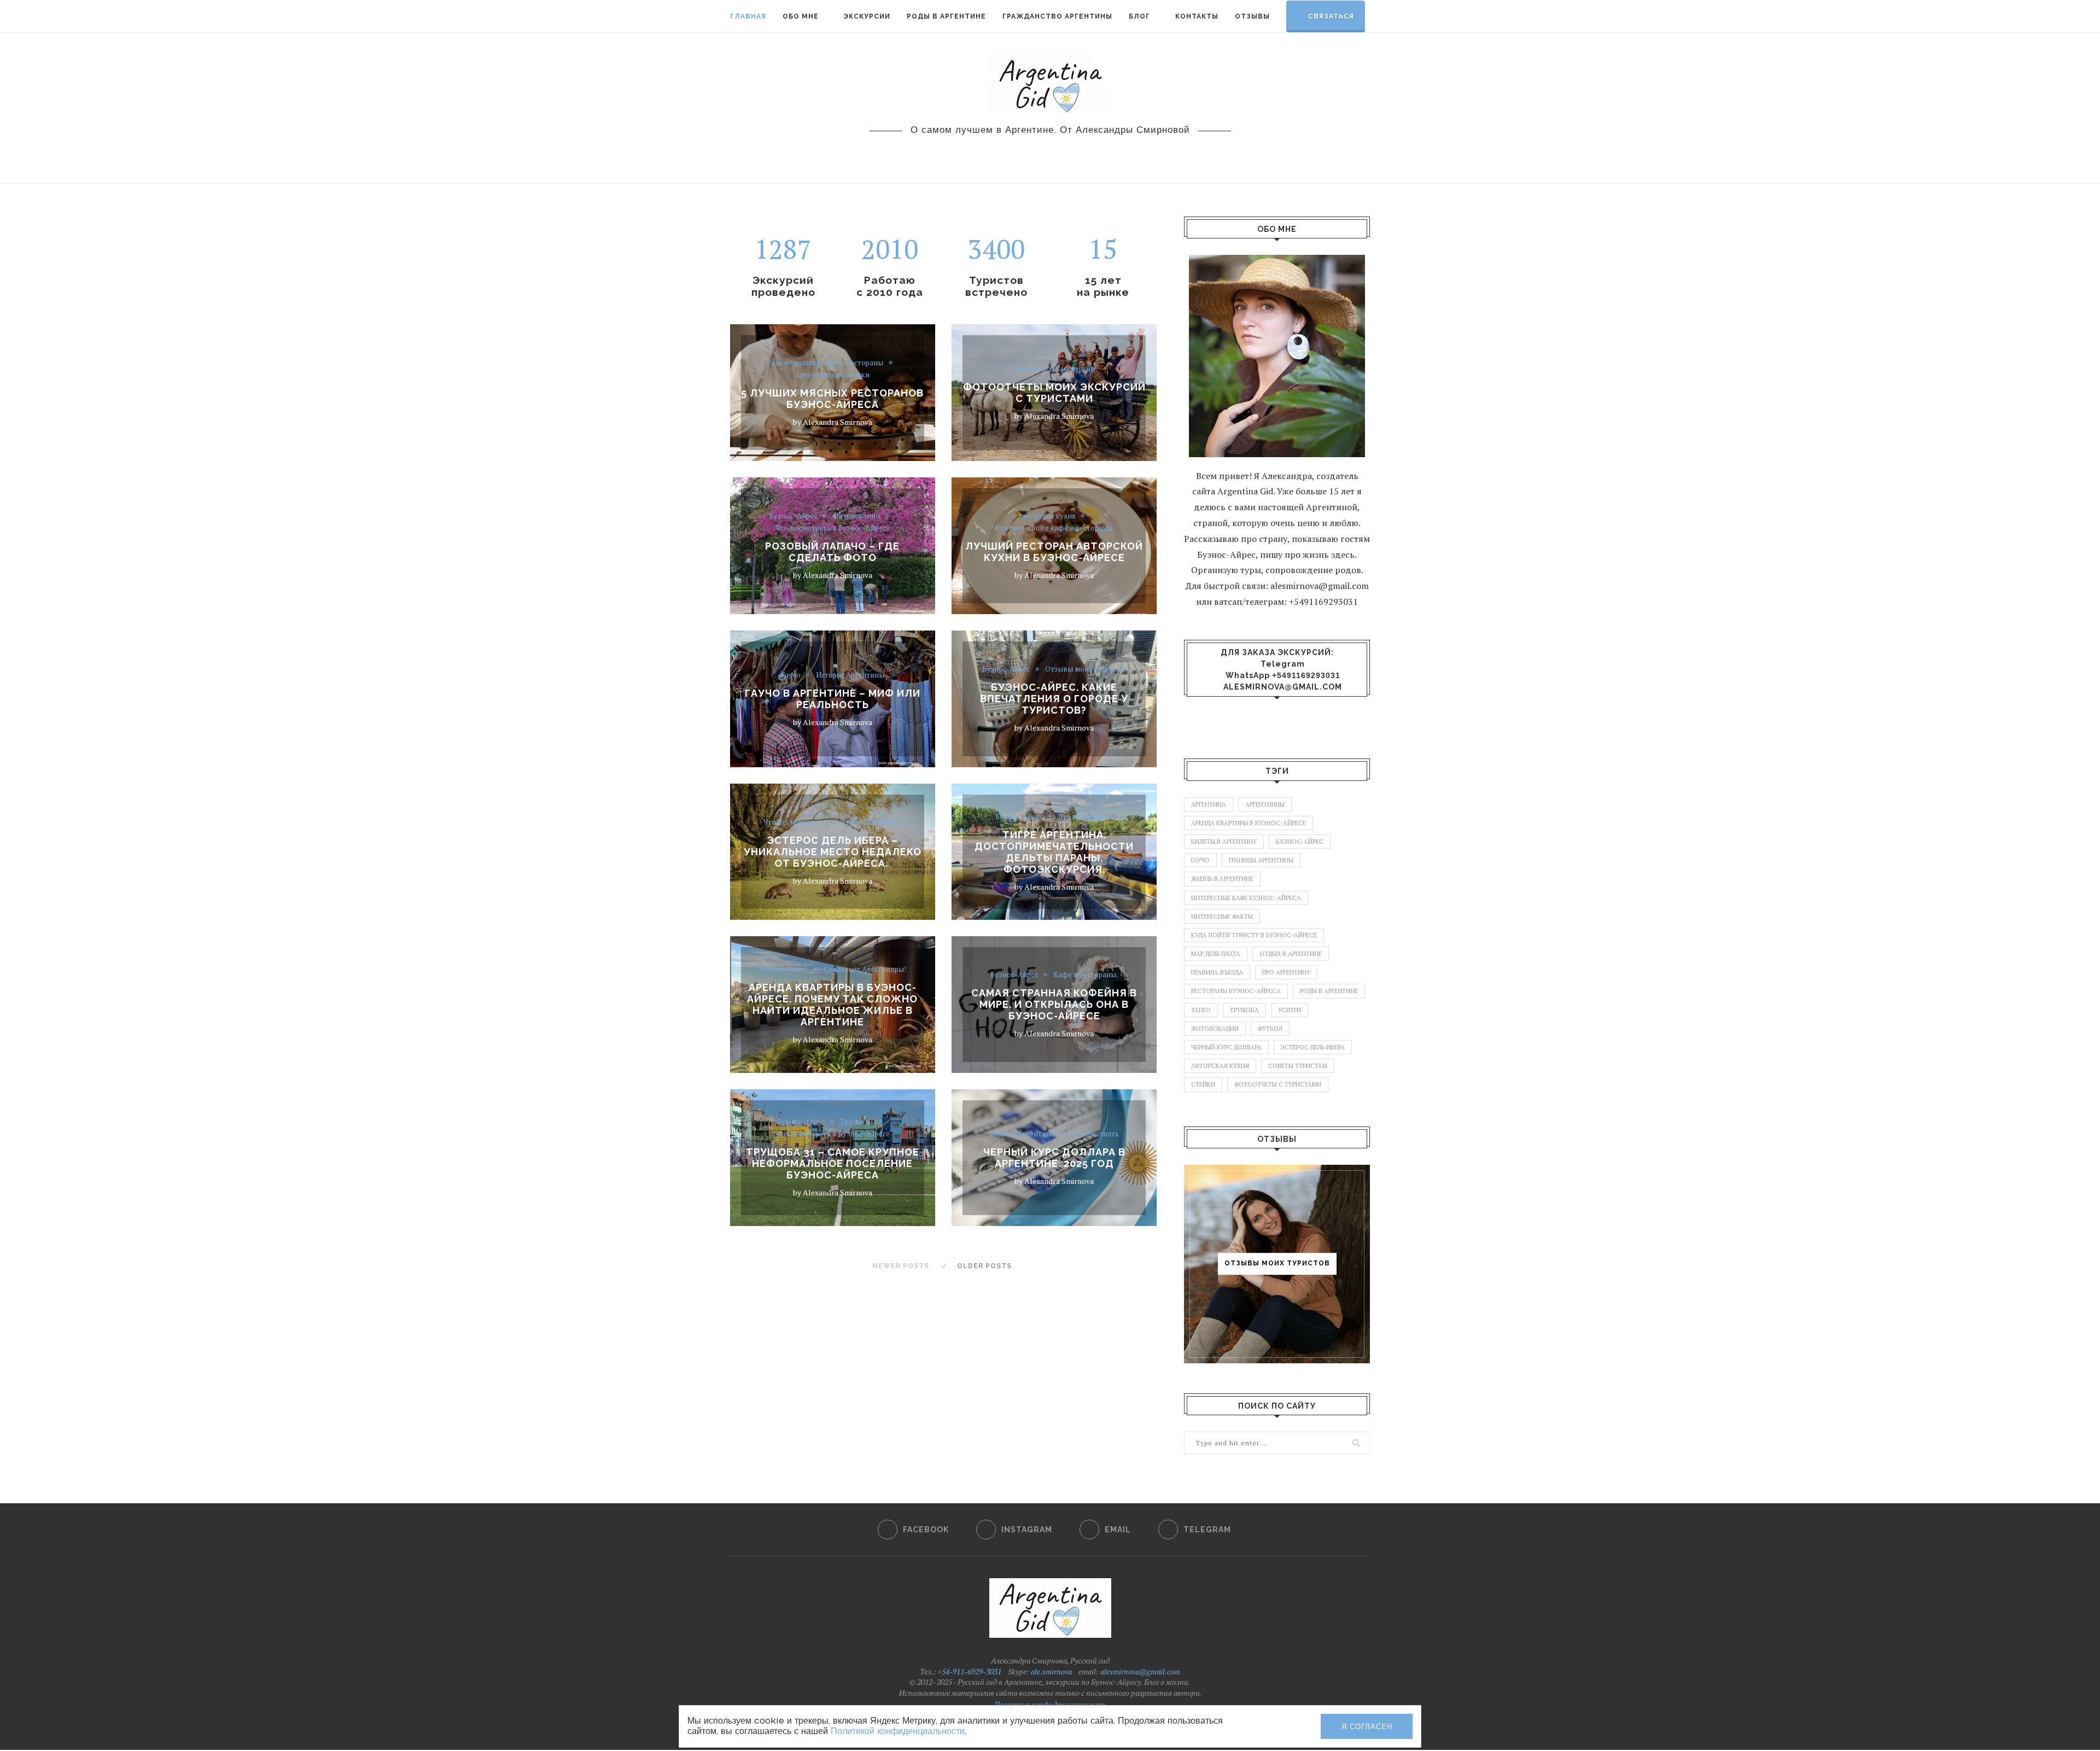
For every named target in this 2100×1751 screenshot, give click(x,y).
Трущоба (1244, 1010)
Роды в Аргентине (946, 16)
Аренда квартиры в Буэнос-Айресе (1249, 823)
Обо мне (801, 16)
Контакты (1197, 16)
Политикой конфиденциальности (898, 1731)
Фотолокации (856, 516)
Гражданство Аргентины (1057, 16)
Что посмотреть (791, 822)
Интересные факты (1222, 917)
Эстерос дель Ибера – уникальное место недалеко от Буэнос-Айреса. (833, 852)
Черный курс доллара (1226, 1047)
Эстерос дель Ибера (868, 822)
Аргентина (1209, 804)
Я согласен (1367, 1727)
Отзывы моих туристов (1086, 669)
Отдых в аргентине (1291, 954)
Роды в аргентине (1329, 991)
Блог (1139, 16)
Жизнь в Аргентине (1222, 879)
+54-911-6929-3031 (969, 1671)
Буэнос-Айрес (793, 516)
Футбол (1270, 1029)
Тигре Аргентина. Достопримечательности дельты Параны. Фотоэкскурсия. (1054, 851)
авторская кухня (1220, 1066)
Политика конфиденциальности (1050, 1704)
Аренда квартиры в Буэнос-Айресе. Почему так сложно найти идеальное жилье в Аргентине (832, 1005)
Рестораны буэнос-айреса (1236, 991)
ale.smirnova (1051, 1671)
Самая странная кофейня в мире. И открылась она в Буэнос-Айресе (1054, 1004)
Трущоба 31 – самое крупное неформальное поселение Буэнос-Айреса (833, 1163)
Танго (1201, 1010)
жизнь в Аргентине (1022, 1134)
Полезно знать (784, 970)
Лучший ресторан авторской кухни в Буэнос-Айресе (1054, 551)
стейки (1203, 1084)
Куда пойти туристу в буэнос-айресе (1254, 935)
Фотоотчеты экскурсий (1054, 369)
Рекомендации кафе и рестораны (825, 363)
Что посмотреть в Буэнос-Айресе (833, 528)
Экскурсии (867, 16)
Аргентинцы (1265, 804)
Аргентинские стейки (832, 375)
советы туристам (1298, 1066)
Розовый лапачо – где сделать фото (832, 551)
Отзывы (1252, 16)
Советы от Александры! (865, 970)
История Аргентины (850, 675)
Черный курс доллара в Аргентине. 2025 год (1054, 1158)
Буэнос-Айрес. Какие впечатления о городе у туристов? (1054, 699)
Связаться (1331, 16)
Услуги (1290, 1010)
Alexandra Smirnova (838, 422)
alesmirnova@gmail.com (1283, 687)
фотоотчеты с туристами (1278, 1084)
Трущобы (856, 1122)
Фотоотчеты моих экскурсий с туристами (1054, 393)
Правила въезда (1217, 972)
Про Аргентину (1286, 972)
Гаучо (791, 675)
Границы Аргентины (1261, 860)
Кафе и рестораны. (1086, 975)
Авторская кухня (1046, 516)
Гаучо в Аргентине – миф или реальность (833, 698)
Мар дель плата (1216, 954)
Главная (748, 16)
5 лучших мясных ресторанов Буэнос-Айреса (832, 399)
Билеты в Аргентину (1224, 842)
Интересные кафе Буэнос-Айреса (1246, 898)
